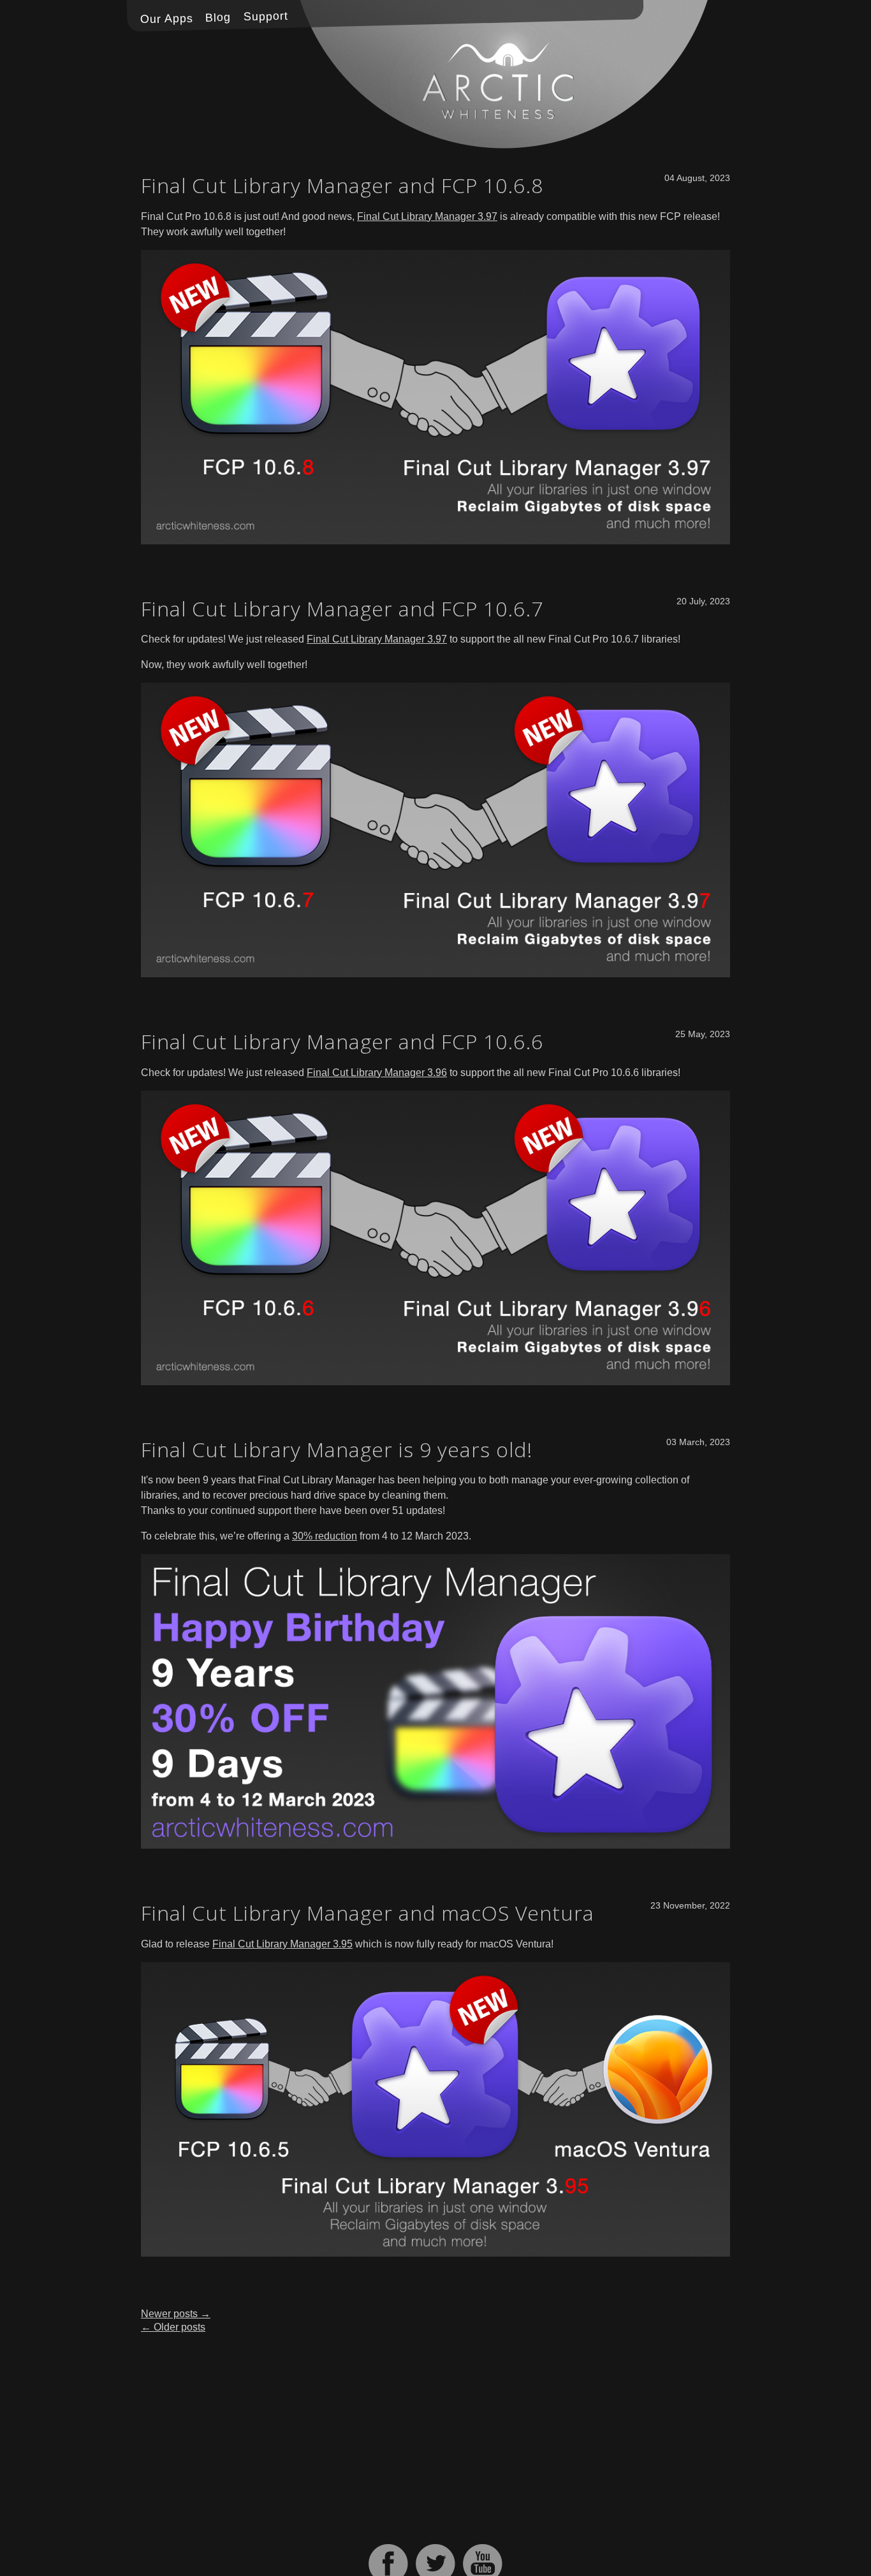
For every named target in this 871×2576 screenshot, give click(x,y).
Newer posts (176, 2314)
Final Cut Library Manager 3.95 (282, 1944)
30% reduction (325, 1536)
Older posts (173, 2327)
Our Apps (166, 18)
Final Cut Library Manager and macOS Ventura (368, 1913)
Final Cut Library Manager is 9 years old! (337, 1449)
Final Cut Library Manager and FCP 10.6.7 (342, 608)
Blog (218, 18)
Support (266, 17)
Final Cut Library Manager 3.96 (377, 1073)
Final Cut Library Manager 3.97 (427, 216)
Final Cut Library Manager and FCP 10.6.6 (342, 1041)
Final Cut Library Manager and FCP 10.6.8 (342, 185)
